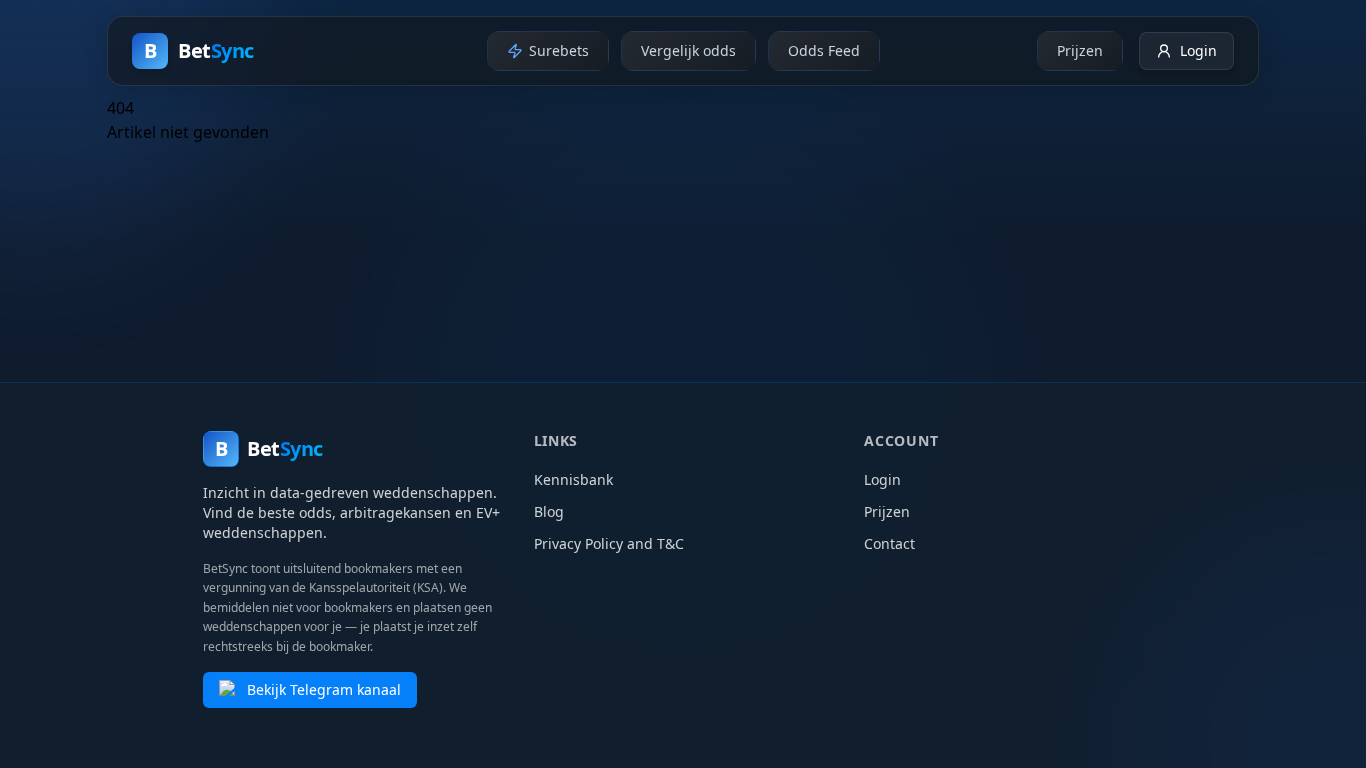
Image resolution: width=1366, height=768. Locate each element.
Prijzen (887, 511)
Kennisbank (573, 479)
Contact (889, 543)
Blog (549, 511)
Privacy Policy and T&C (609, 543)
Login (882, 479)
